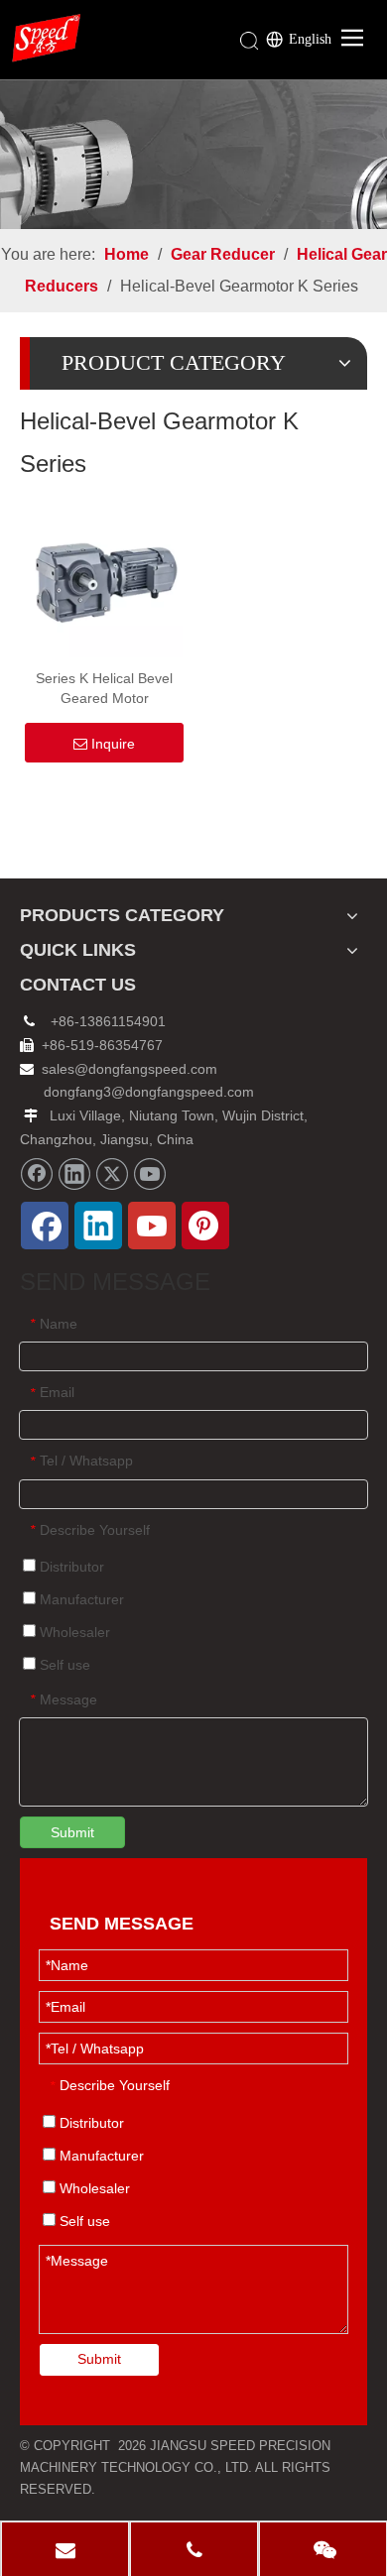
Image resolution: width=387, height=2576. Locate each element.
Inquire (113, 744)
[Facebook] (37, 1174)
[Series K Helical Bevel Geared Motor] (104, 578)
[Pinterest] (205, 1226)
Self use (63, 1665)
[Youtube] (150, 1174)
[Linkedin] (74, 1174)
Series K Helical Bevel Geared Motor (104, 688)
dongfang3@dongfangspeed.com (149, 1092)
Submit (72, 1832)
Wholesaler (73, 1632)
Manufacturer (80, 1599)
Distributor (70, 1567)
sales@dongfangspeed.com (119, 1069)
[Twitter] (112, 1174)
